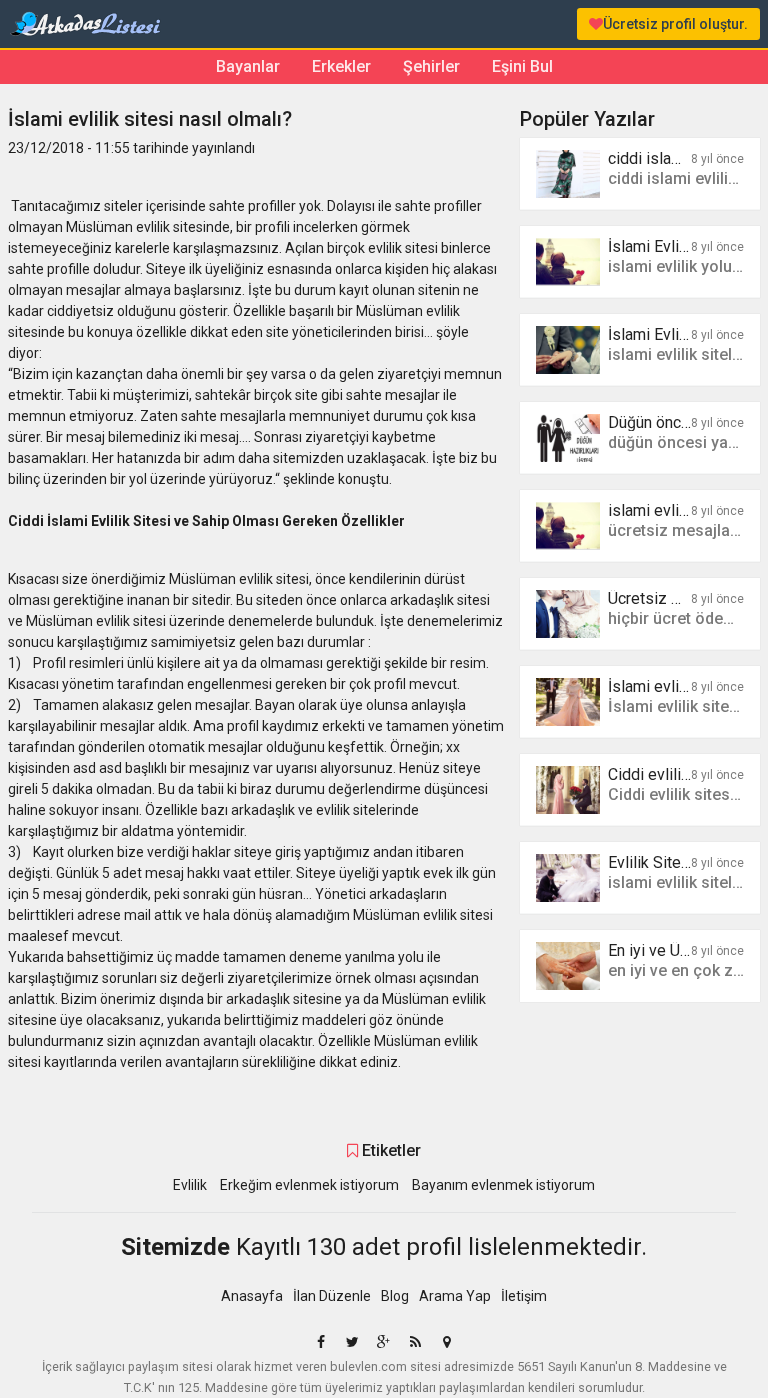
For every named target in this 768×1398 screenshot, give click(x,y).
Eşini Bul (522, 66)
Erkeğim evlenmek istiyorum (309, 1185)
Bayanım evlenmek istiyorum (503, 1185)
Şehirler (431, 66)
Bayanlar (248, 66)
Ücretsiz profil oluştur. (675, 24)
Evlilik (190, 1185)
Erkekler (341, 66)
